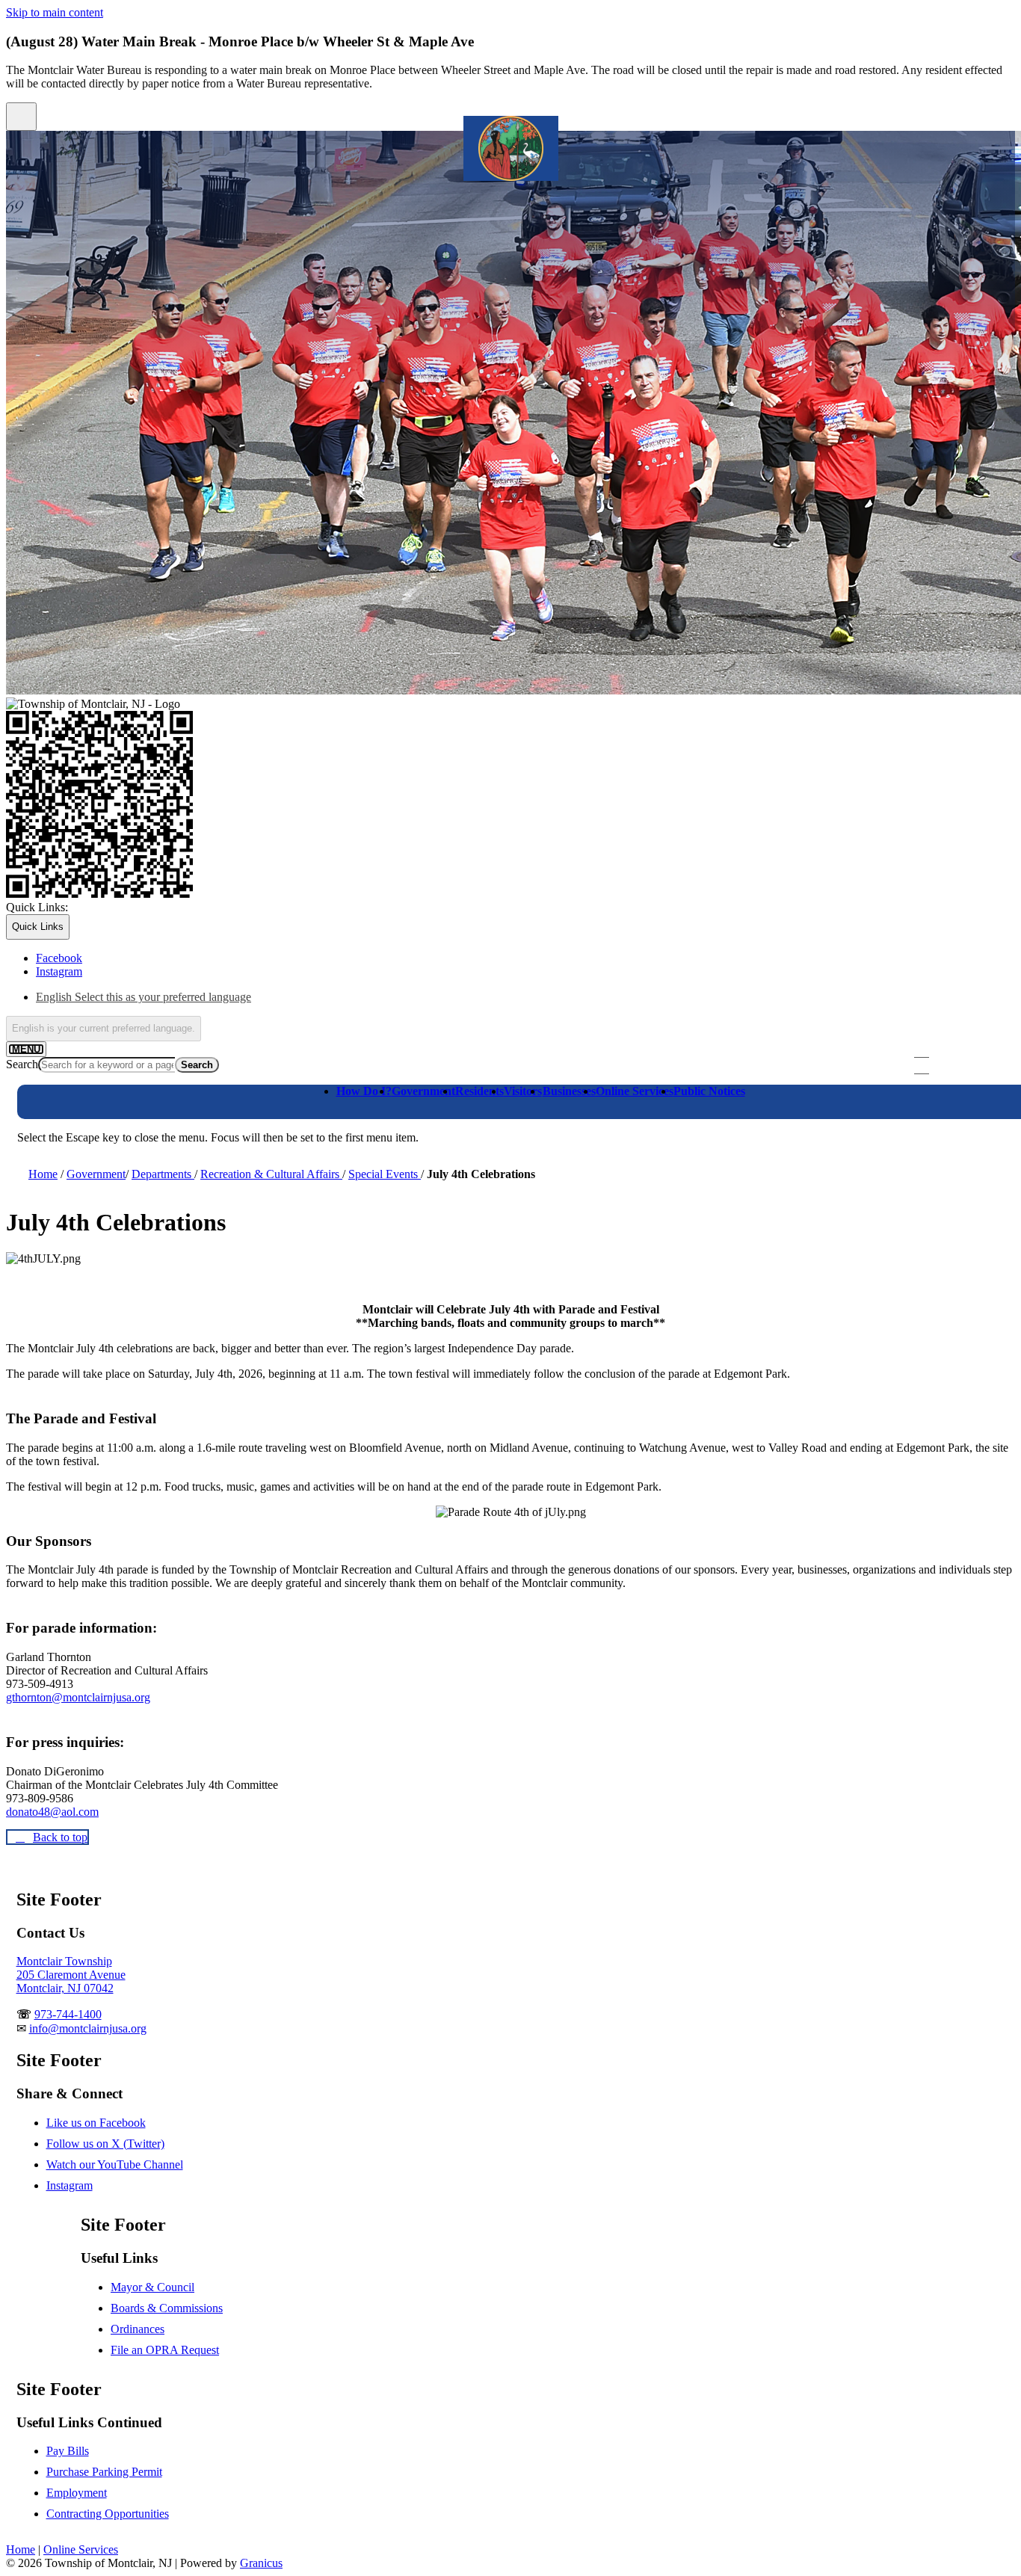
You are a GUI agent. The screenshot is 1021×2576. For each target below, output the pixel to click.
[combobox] (104, 1029)
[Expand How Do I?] (356, 1110)
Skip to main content (55, 12)
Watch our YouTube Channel (115, 2164)
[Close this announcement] (21, 117)
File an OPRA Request (165, 2350)
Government (423, 1091)
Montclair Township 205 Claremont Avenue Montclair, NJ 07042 (71, 1975)
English (144, 997)
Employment (77, 2493)
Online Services (635, 1091)
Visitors (523, 1091)
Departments (163, 1174)
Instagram (70, 2185)
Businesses (569, 1091)
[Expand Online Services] (615, 1110)
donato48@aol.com (52, 1812)
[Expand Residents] (475, 1110)
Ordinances (138, 2329)
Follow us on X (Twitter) (105, 2144)
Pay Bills (68, 2451)
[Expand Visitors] (523, 1110)
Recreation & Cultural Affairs (271, 1174)
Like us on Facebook (96, 2123)
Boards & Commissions (167, 2308)
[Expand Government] (411, 1110)
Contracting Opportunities (108, 2514)
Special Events (385, 1174)
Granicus (261, 2563)
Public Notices (709, 1091)
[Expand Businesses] (562, 1110)
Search (22, 1064)
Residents (479, 1091)
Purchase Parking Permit (104, 2472)
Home (43, 1174)
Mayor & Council (152, 2287)
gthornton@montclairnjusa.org (78, 1697)
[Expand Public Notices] (693, 1110)
